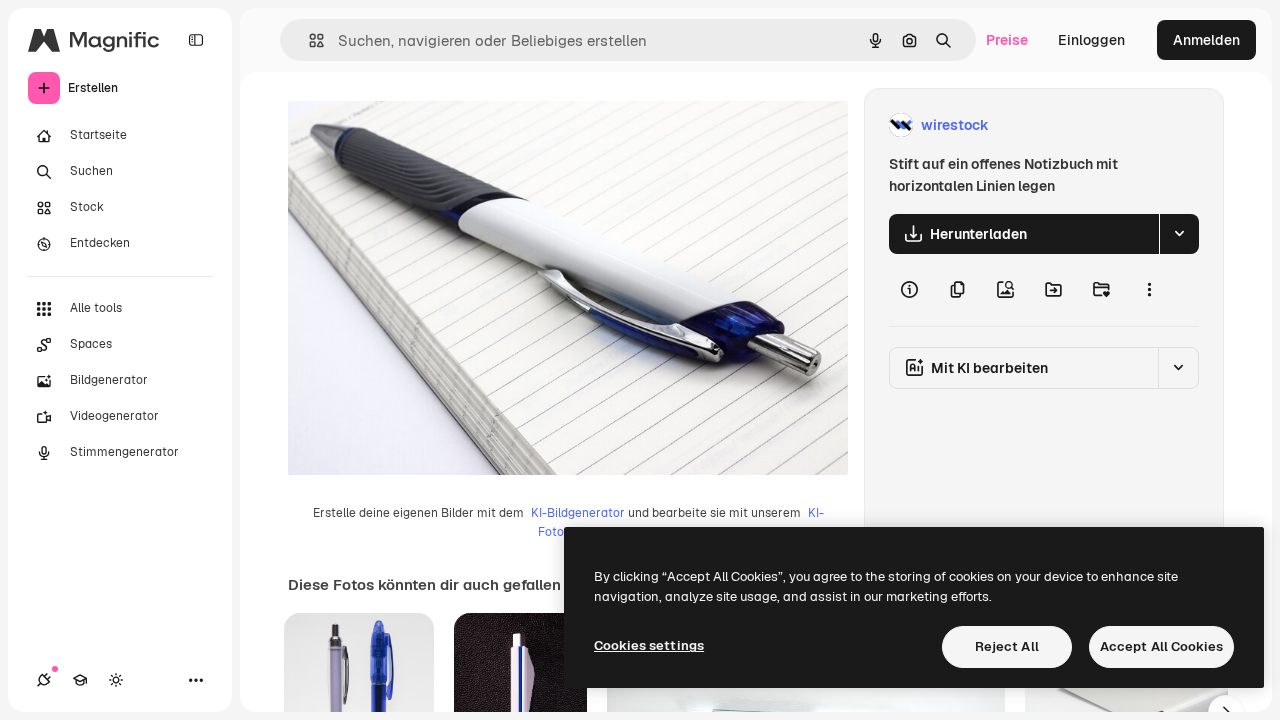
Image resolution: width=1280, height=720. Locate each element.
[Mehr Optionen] (1149, 290)
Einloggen (1091, 40)
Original (416, 125)
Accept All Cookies (1161, 646)
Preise (1007, 40)
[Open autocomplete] (308, 40)
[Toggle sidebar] (196, 40)
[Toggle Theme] (116, 680)
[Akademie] (80, 680)
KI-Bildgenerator (578, 513)
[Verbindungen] (44, 680)
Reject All (1007, 646)
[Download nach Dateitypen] (1179, 234)
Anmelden (1206, 40)
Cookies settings (649, 645)
